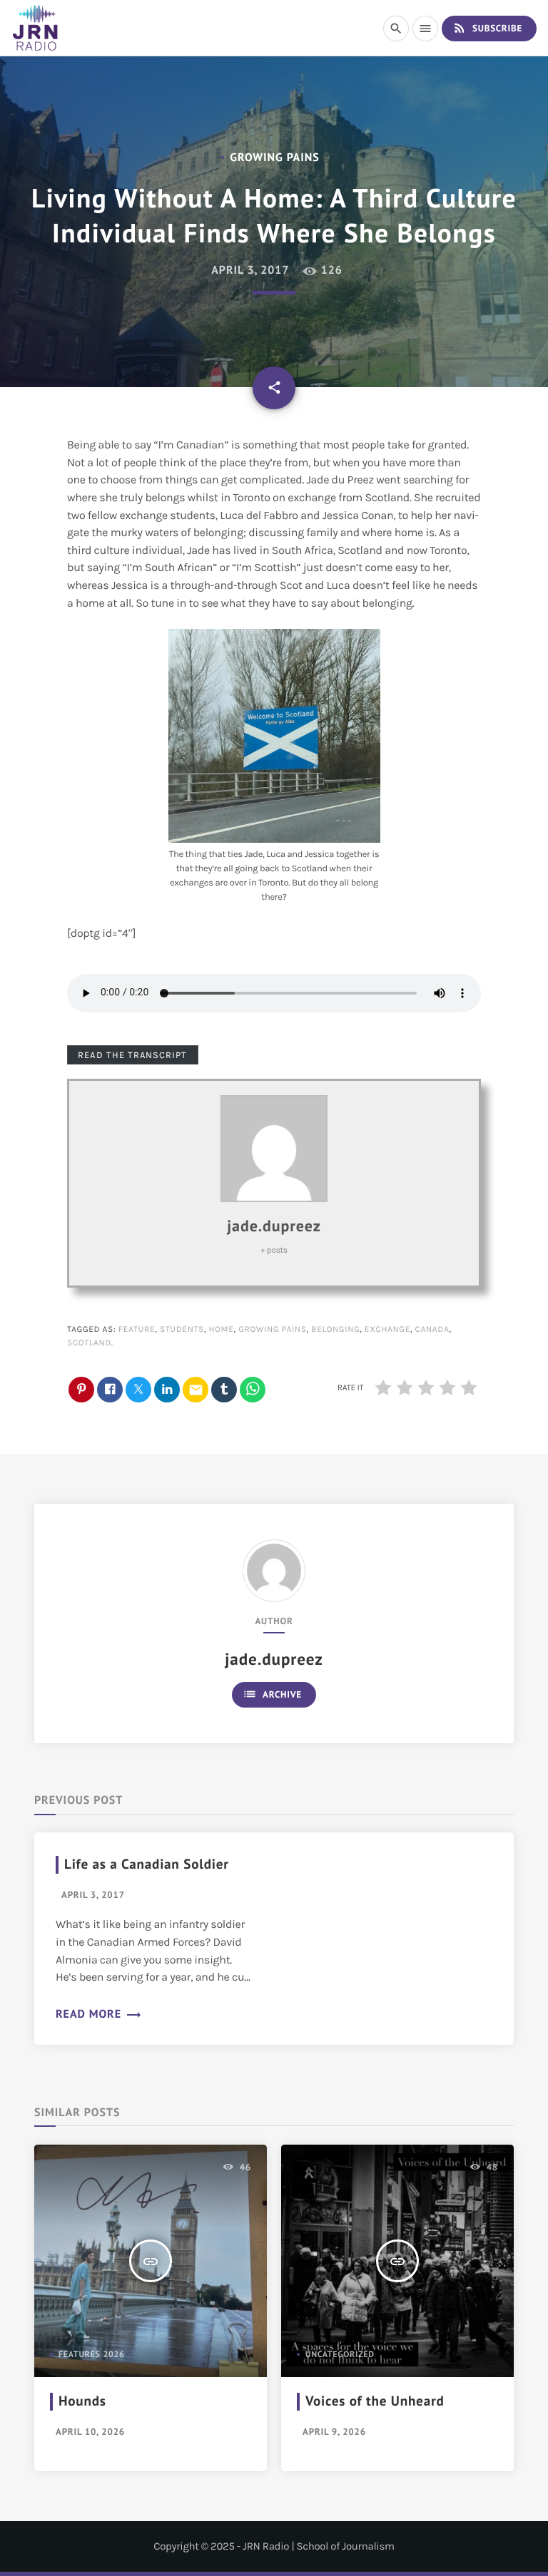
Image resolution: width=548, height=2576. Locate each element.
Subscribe (487, 28)
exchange (387, 1330)
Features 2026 (92, 2355)
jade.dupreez (274, 1226)
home (221, 1330)
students (182, 1330)
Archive (272, 1694)
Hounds (82, 2401)
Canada (432, 1330)
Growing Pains (272, 1330)
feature (137, 1330)
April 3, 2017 (250, 270)
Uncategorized (340, 2355)
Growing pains (274, 158)
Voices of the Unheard (375, 2401)
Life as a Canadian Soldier (147, 1864)
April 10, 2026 (90, 2432)
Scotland (89, 1343)
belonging (335, 1330)
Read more (99, 2014)
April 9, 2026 (334, 2432)
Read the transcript (132, 1055)
